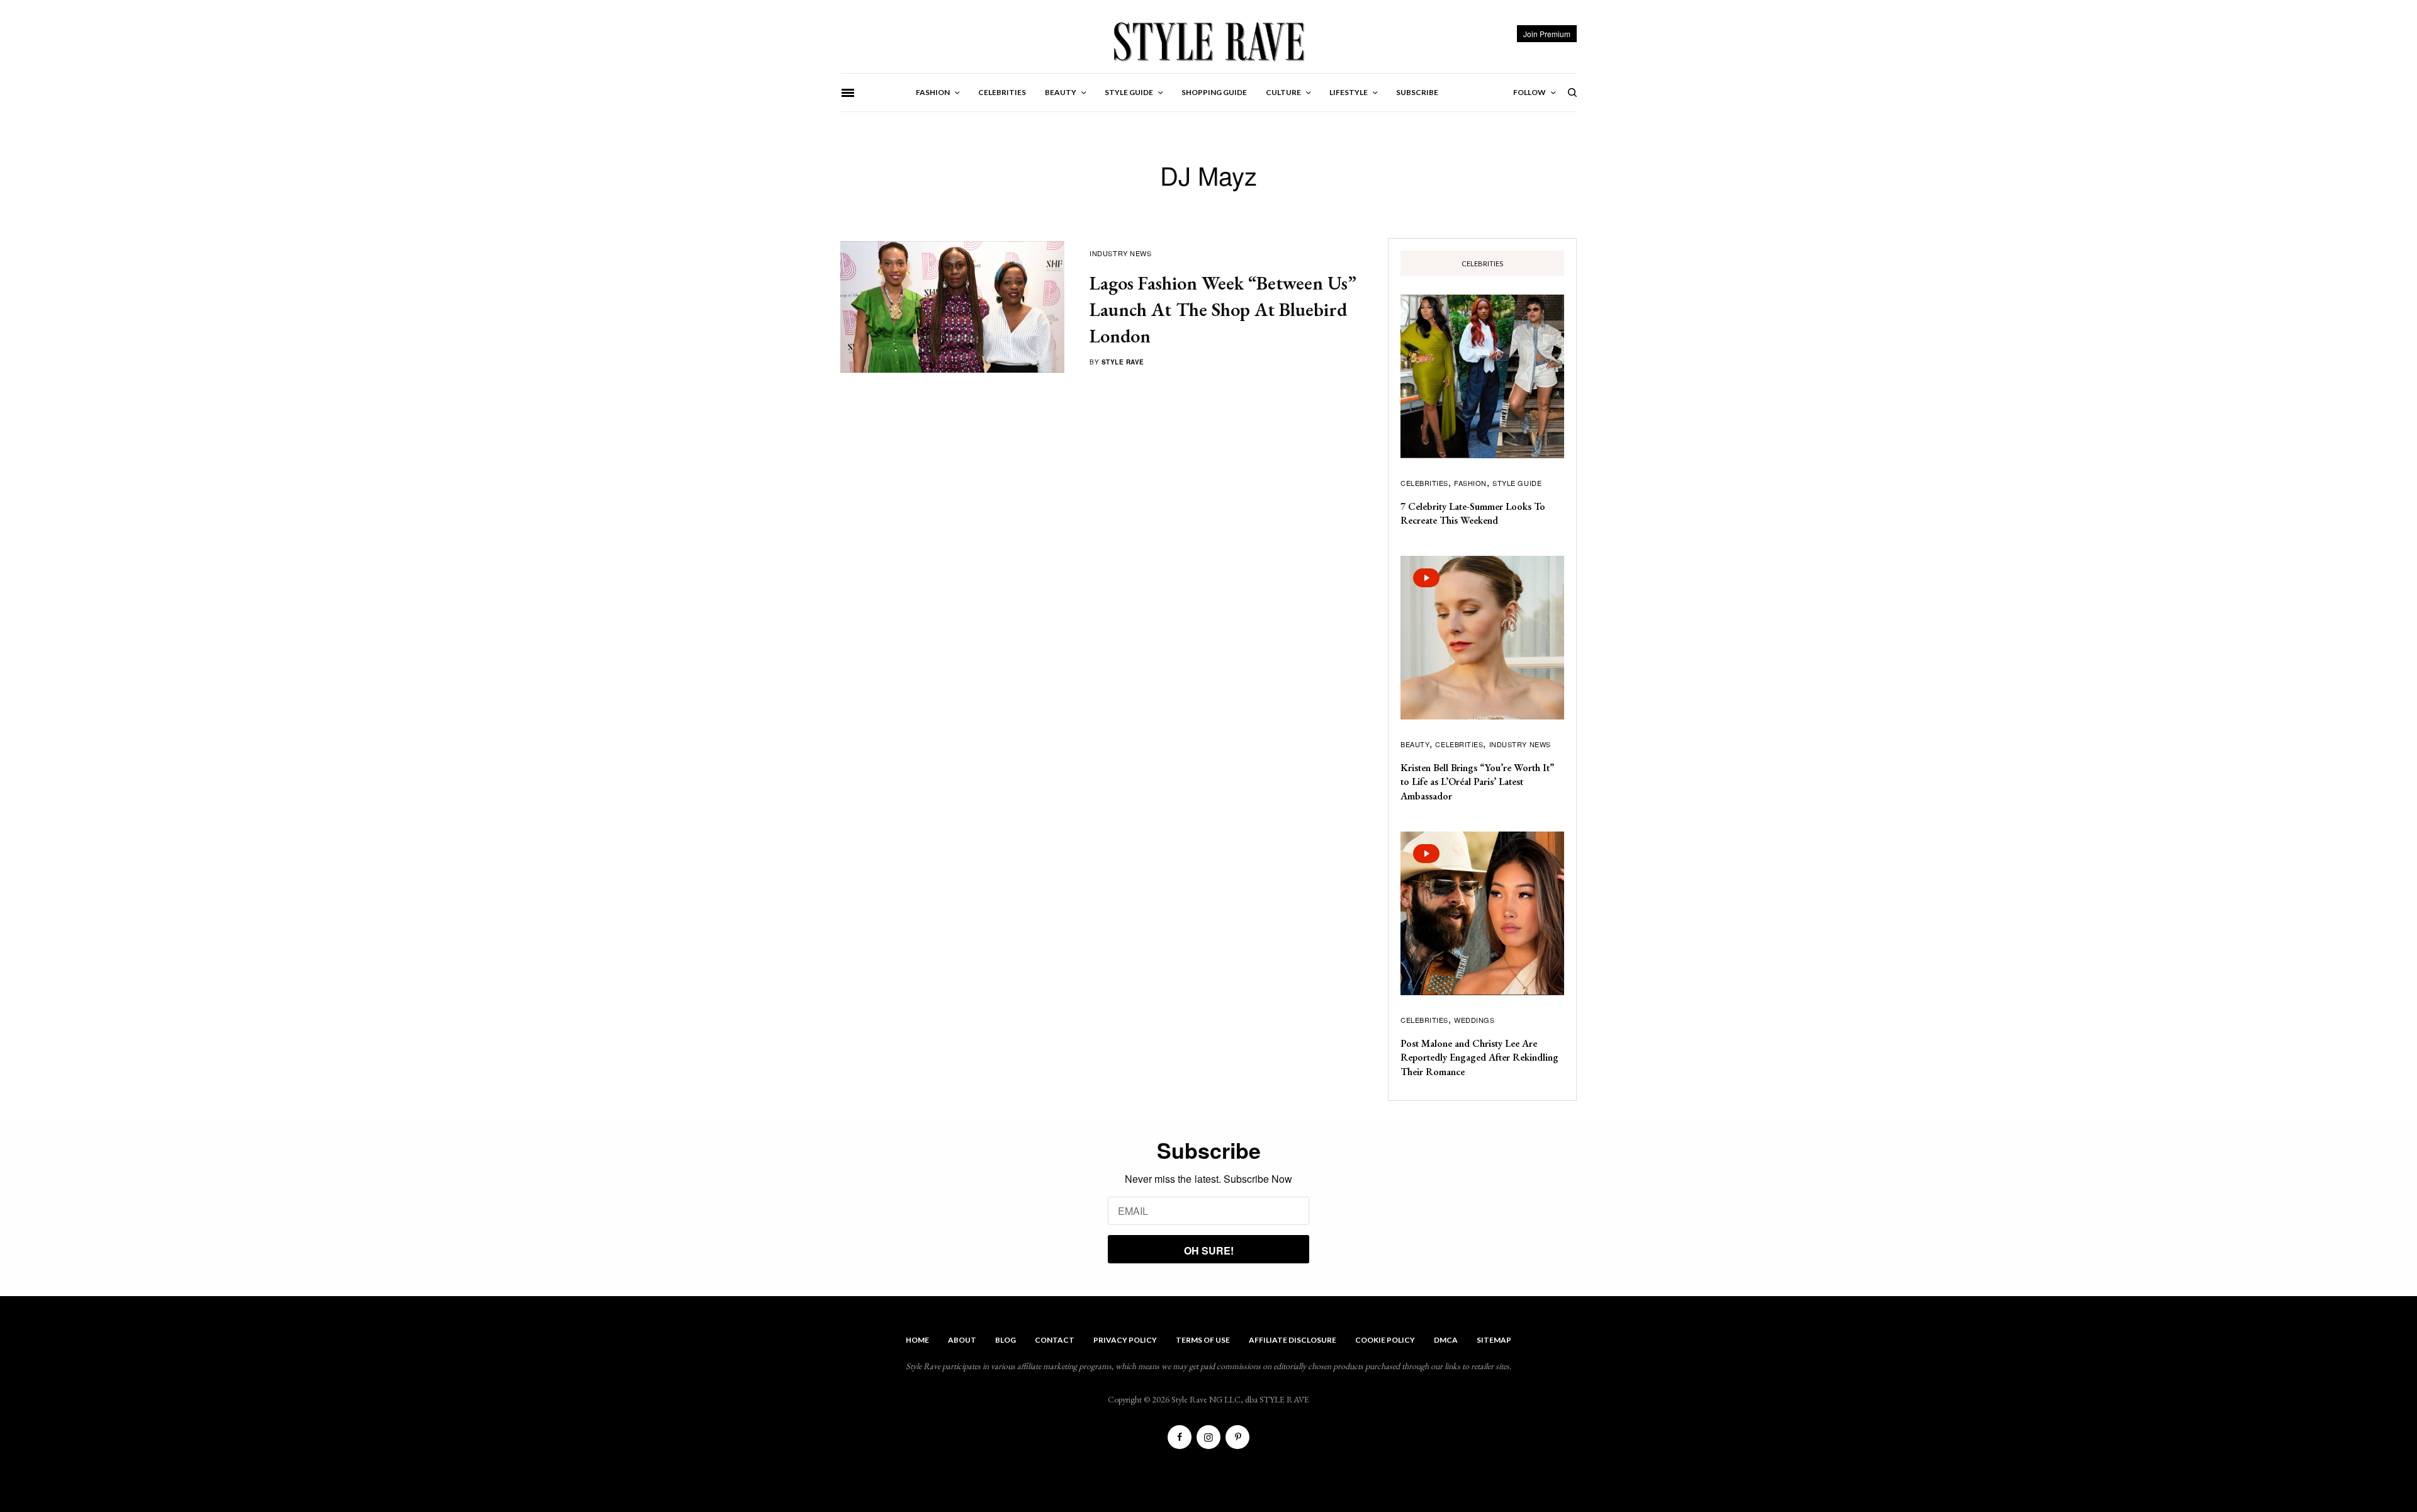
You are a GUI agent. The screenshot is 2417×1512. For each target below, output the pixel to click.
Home (917, 1340)
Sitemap (1494, 1340)
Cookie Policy (1385, 1340)
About (962, 1340)
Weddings (1474, 1020)
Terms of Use (1203, 1340)
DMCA (1446, 1340)
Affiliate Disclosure (1293, 1340)
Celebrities (1424, 483)
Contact (1055, 1340)
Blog (1006, 1340)
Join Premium (1547, 34)
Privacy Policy (1125, 1340)
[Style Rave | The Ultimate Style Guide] (1208, 41)
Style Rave (1123, 362)
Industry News (1120, 253)
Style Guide (1517, 483)
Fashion (1470, 483)
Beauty (1415, 744)
